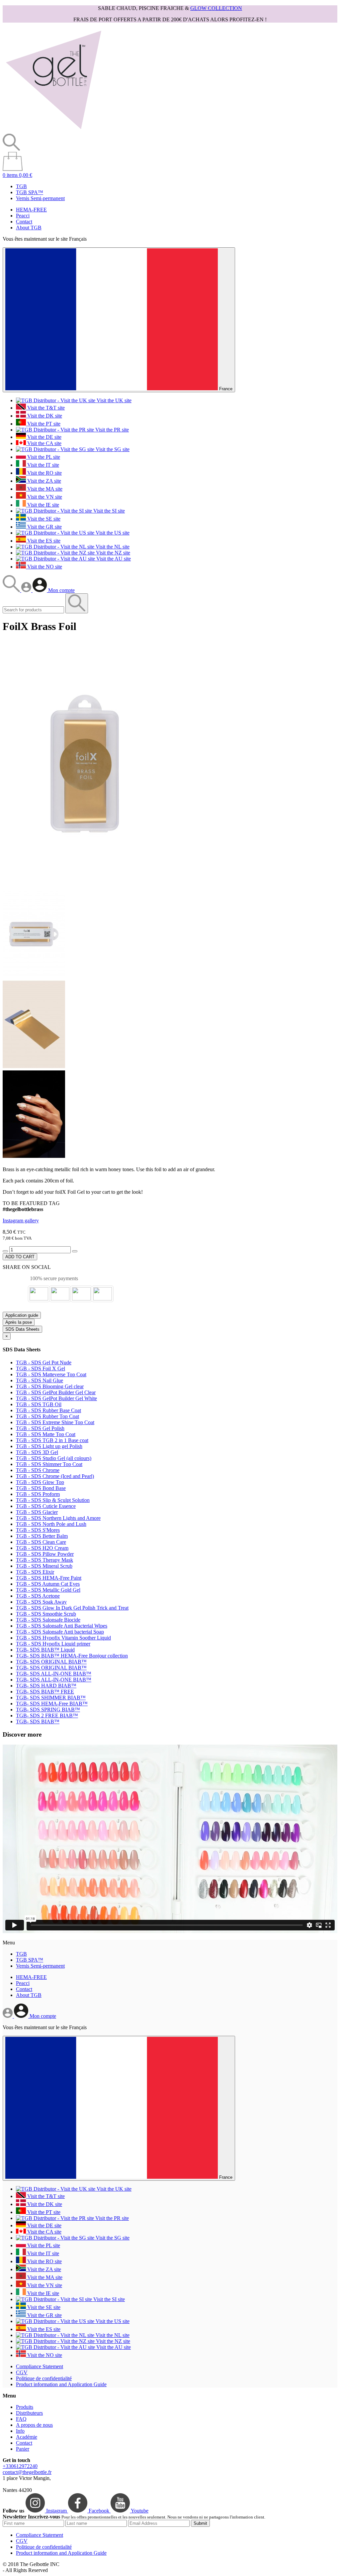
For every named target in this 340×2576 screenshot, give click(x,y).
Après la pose (19, 1322)
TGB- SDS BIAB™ (38, 1721)
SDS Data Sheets (22, 1329)
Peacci (23, 216)
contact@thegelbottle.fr (27, 2472)
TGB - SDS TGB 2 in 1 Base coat (52, 1440)
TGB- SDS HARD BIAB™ (46, 1686)
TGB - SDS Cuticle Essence (46, 1506)
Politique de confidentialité (44, 2378)
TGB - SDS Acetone (38, 1596)
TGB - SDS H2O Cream (42, 1548)
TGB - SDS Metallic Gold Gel (48, 1590)
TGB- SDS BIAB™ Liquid (45, 1650)
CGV (22, 2372)
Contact (24, 222)
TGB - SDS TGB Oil (39, 1404)
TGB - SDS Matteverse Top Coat (51, 1374)
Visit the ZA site (43, 481)
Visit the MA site (44, 489)
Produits (25, 2407)
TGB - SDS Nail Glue (40, 1380)
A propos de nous (34, 2425)
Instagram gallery (21, 1221)
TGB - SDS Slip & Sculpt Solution (53, 1500)
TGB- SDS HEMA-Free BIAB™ (52, 1704)
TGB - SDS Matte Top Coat (46, 1434)
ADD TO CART (20, 1257)
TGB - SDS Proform (38, 1494)
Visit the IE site (42, 505)
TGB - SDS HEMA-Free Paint (49, 1578)
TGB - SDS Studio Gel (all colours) (54, 1458)
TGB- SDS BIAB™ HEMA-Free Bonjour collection (72, 1656)
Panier (23, 2449)
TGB (21, 186)
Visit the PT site (43, 424)
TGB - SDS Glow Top (40, 1482)
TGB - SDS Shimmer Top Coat (49, 1464)
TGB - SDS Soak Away (41, 1602)
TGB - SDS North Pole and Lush (51, 1524)
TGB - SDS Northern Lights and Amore (58, 1518)
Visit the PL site (43, 457)
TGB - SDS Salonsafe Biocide (48, 1620)
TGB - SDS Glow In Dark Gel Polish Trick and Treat (72, 1608)
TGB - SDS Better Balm (42, 1536)
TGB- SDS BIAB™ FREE (45, 1692)
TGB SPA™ (30, 192)
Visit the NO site (44, 567)
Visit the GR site (44, 527)
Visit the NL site (112, 547)
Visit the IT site (42, 465)
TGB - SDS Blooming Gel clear (50, 1386)
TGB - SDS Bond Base (41, 1488)
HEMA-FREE (31, 210)
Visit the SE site (43, 519)
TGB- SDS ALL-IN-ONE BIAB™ (54, 1674)
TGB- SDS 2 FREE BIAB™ (47, 1716)
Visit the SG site (112, 449)
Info (20, 2431)
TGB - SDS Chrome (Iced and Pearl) (55, 1476)
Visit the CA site (44, 443)
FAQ (21, 2419)
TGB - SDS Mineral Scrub (44, 1566)
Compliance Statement (40, 2366)
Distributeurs (29, 2413)
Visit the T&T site (45, 408)
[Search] (12, 590)
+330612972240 (20, 2466)
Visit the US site (112, 533)
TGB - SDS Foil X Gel (41, 1368)
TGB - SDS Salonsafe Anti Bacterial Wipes (62, 1626)
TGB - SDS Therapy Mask (44, 1560)
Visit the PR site (111, 430)
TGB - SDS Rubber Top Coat (47, 1416)
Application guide (22, 1315)
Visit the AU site (113, 559)
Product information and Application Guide (61, 2384)
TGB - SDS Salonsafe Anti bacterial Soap (60, 1632)
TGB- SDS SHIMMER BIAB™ (51, 1698)
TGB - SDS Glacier (37, 1512)
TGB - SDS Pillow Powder (45, 1554)
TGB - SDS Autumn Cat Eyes (48, 1584)
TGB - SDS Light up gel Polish (49, 1446)
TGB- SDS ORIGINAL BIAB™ (51, 1662)
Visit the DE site (44, 437)
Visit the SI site (108, 511)
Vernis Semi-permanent (40, 198)
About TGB (29, 228)
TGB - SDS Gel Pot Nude (44, 1362)
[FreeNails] (53, 130)
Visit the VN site (44, 497)
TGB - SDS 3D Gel (37, 1452)
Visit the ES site (43, 541)
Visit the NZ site (112, 553)
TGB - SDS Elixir (35, 1572)
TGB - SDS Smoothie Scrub (46, 1614)
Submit (200, 2523)
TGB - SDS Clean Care (41, 1542)
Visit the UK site (113, 400)
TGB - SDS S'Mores (38, 1530)
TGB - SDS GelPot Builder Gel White (56, 1398)
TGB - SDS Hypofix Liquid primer (53, 1644)
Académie (27, 2437)
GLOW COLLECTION (216, 8)
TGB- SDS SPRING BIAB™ (48, 1710)
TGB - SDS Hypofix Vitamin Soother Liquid (63, 1638)
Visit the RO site (44, 473)
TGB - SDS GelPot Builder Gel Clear (56, 1392)
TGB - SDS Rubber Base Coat (48, 1410)
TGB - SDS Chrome (38, 1470)
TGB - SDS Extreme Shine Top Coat (55, 1422)
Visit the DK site (44, 416)
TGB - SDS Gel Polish (40, 1428)
